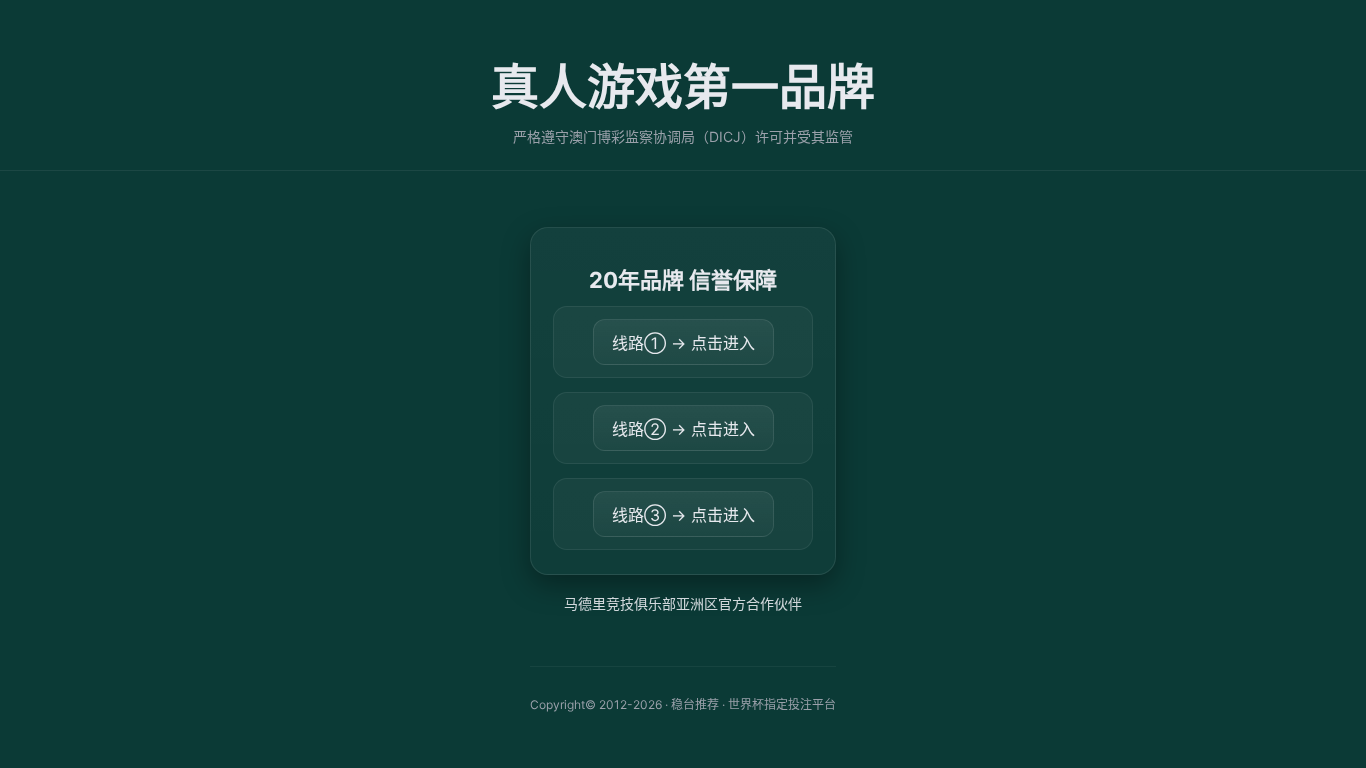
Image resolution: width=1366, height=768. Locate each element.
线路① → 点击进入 (683, 343)
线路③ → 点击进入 (683, 515)
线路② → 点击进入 (683, 429)
